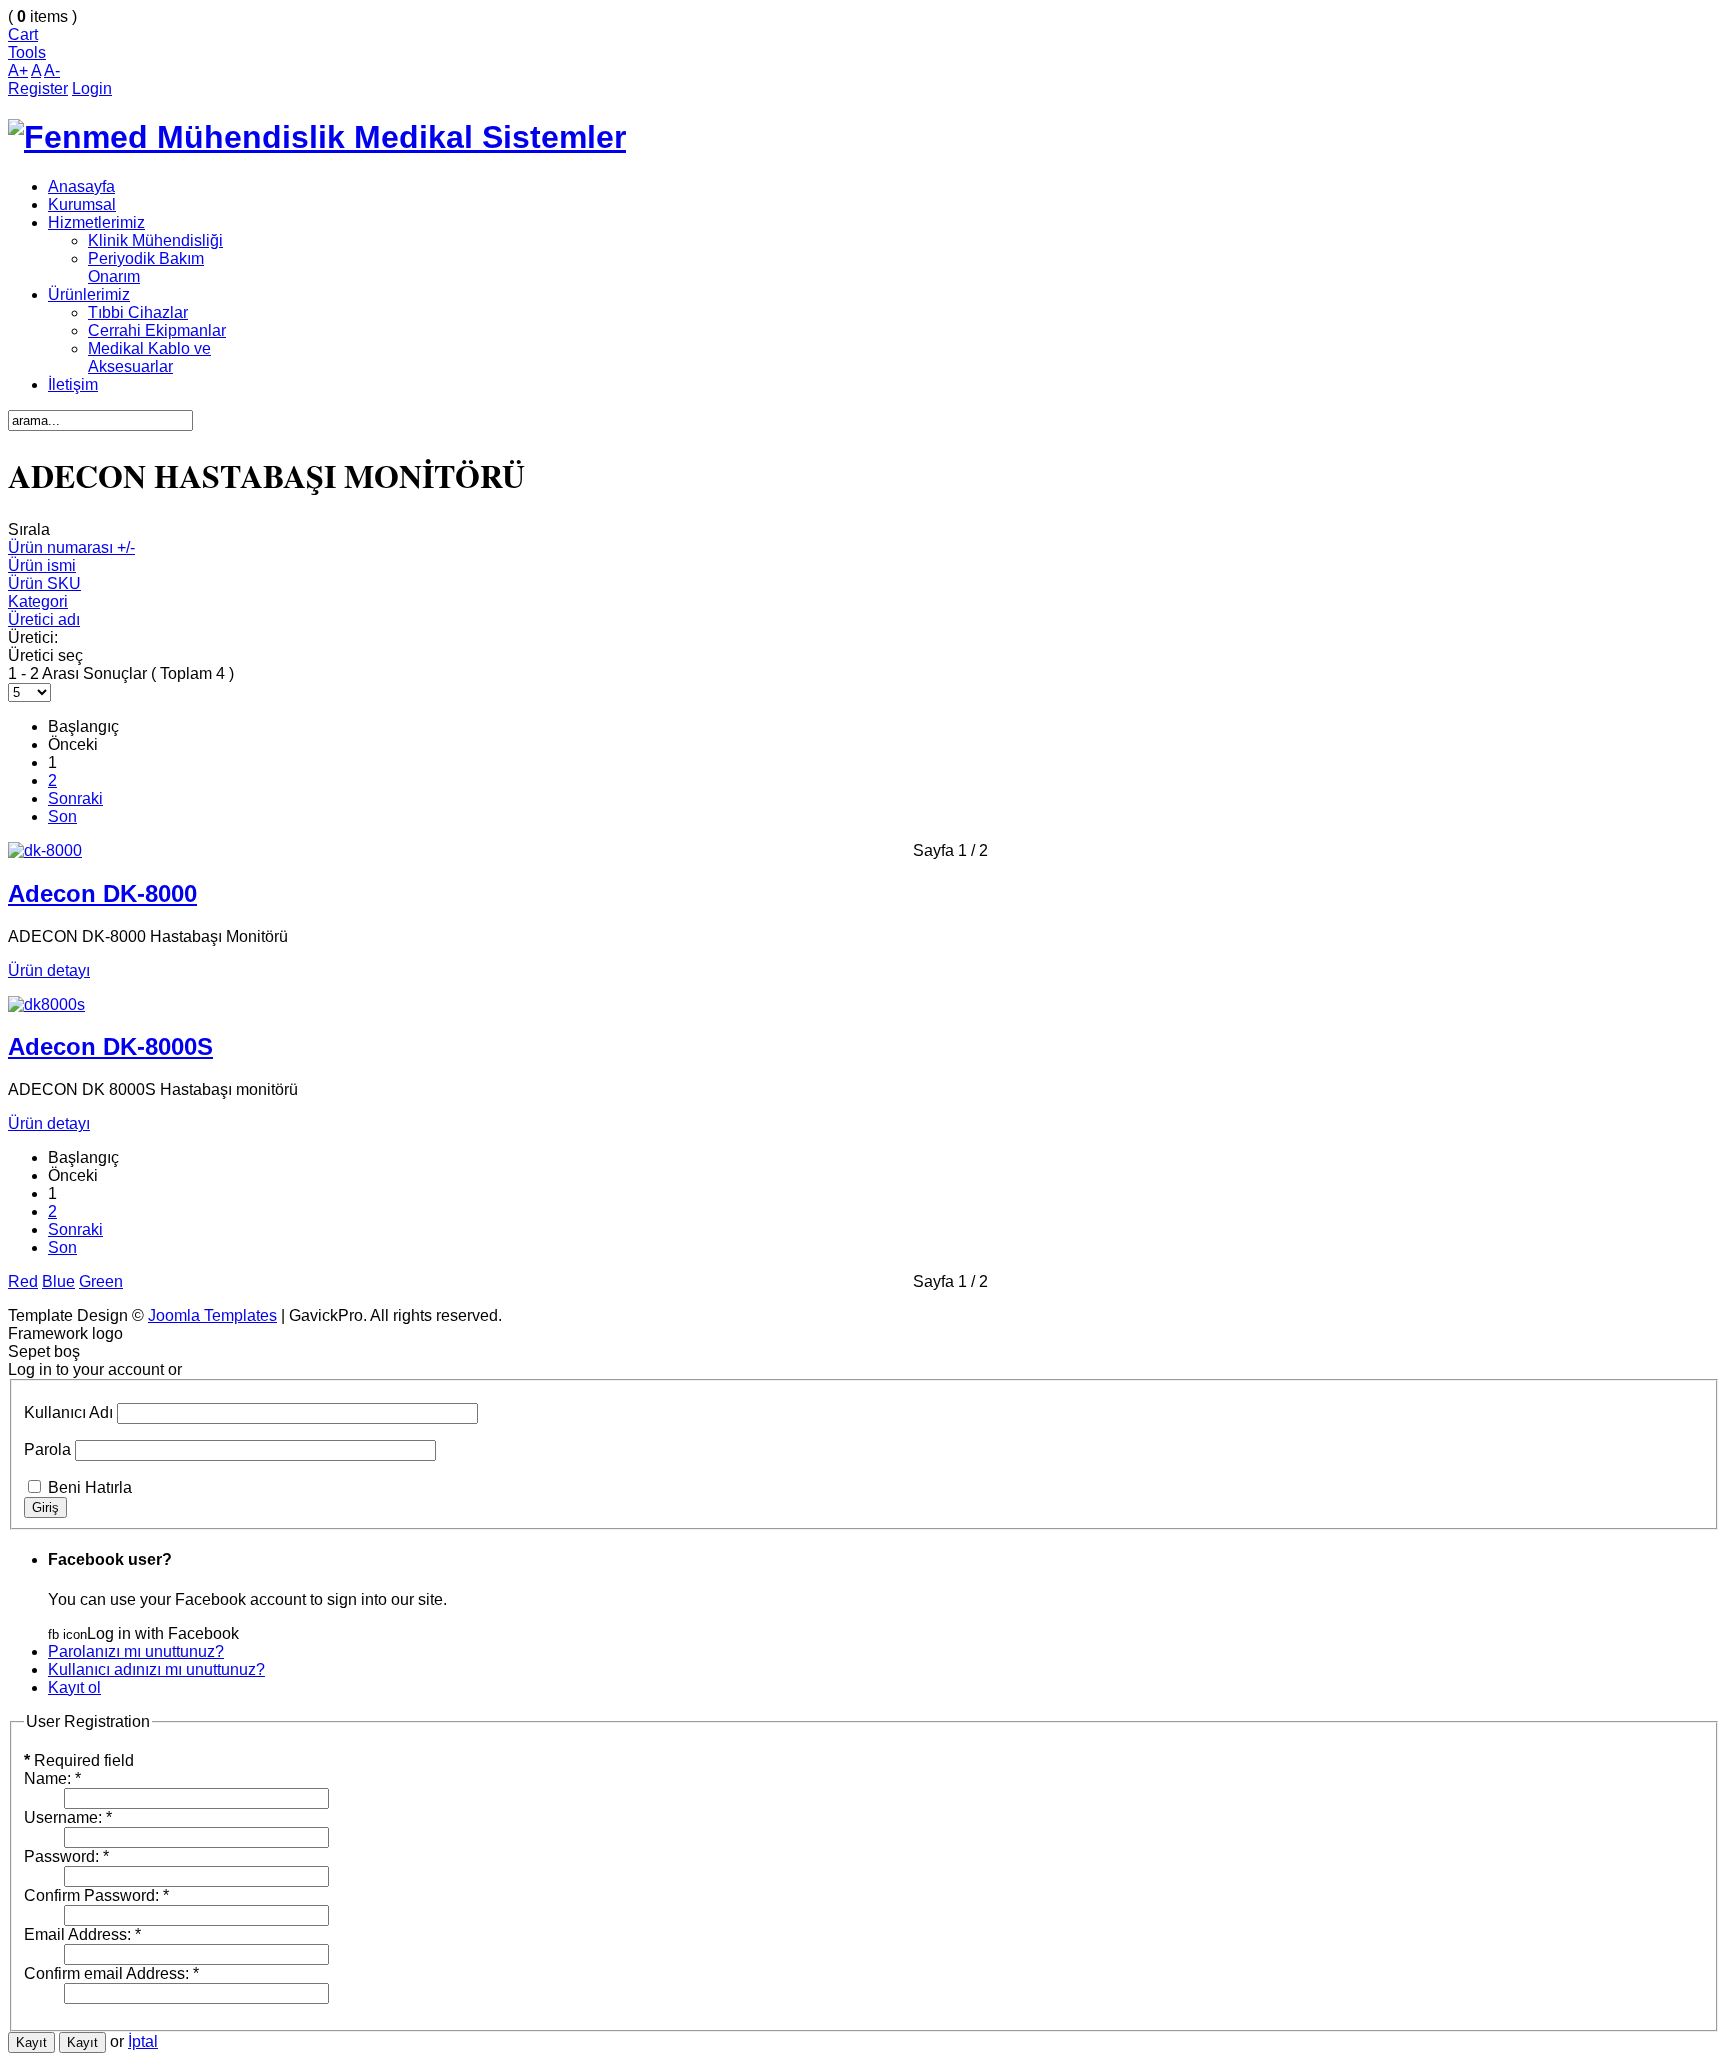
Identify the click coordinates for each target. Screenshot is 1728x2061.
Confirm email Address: (111, 1973)
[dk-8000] (45, 850)
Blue (58, 1281)
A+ (18, 70)
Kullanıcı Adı (68, 1412)
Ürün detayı (49, 970)
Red (23, 1281)
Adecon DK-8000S (110, 1046)
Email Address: (82, 1934)
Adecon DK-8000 (102, 893)
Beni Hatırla (90, 1487)
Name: (52, 1778)
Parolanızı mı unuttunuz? (136, 1651)
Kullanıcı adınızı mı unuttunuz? (156, 1669)
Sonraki (75, 798)
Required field (79, 1760)
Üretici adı (44, 619)
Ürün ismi (42, 565)
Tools (27, 52)
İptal (143, 2041)
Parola (47, 1449)
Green (101, 1281)
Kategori (38, 601)
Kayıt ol (74, 1687)
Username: (68, 1817)
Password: (66, 1856)
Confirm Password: (96, 1895)
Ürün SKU (44, 583)
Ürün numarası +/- (71, 547)
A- (52, 70)
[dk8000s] (46, 1004)
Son (62, 816)
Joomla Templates (212, 1315)
